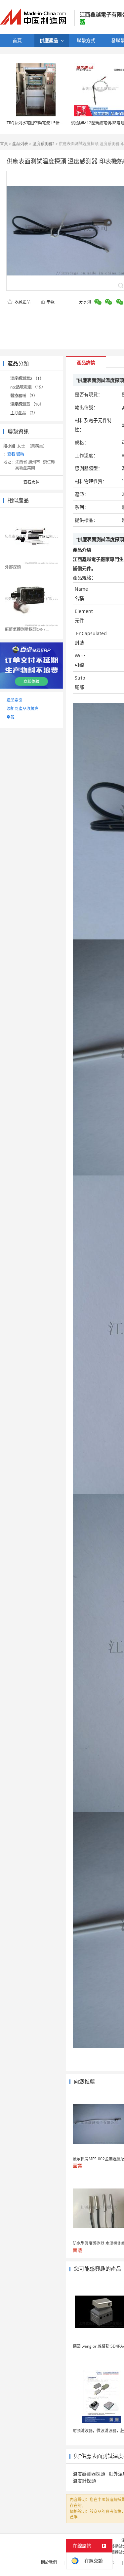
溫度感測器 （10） (27, 404)
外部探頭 (13, 567)
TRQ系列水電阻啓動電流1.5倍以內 (37, 123)
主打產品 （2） (24, 413)
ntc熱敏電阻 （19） (28, 387)
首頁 (4, 144)
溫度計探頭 (84, 2481)
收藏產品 (22, 302)
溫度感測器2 (43, 144)
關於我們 (49, 2562)
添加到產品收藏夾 (22, 709)
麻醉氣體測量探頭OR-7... (27, 629)
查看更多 (31, 482)
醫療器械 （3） (24, 396)
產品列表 (20, 144)
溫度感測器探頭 (89, 2474)
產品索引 (15, 700)
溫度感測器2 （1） (27, 378)
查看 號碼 (16, 454)
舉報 (51, 302)
